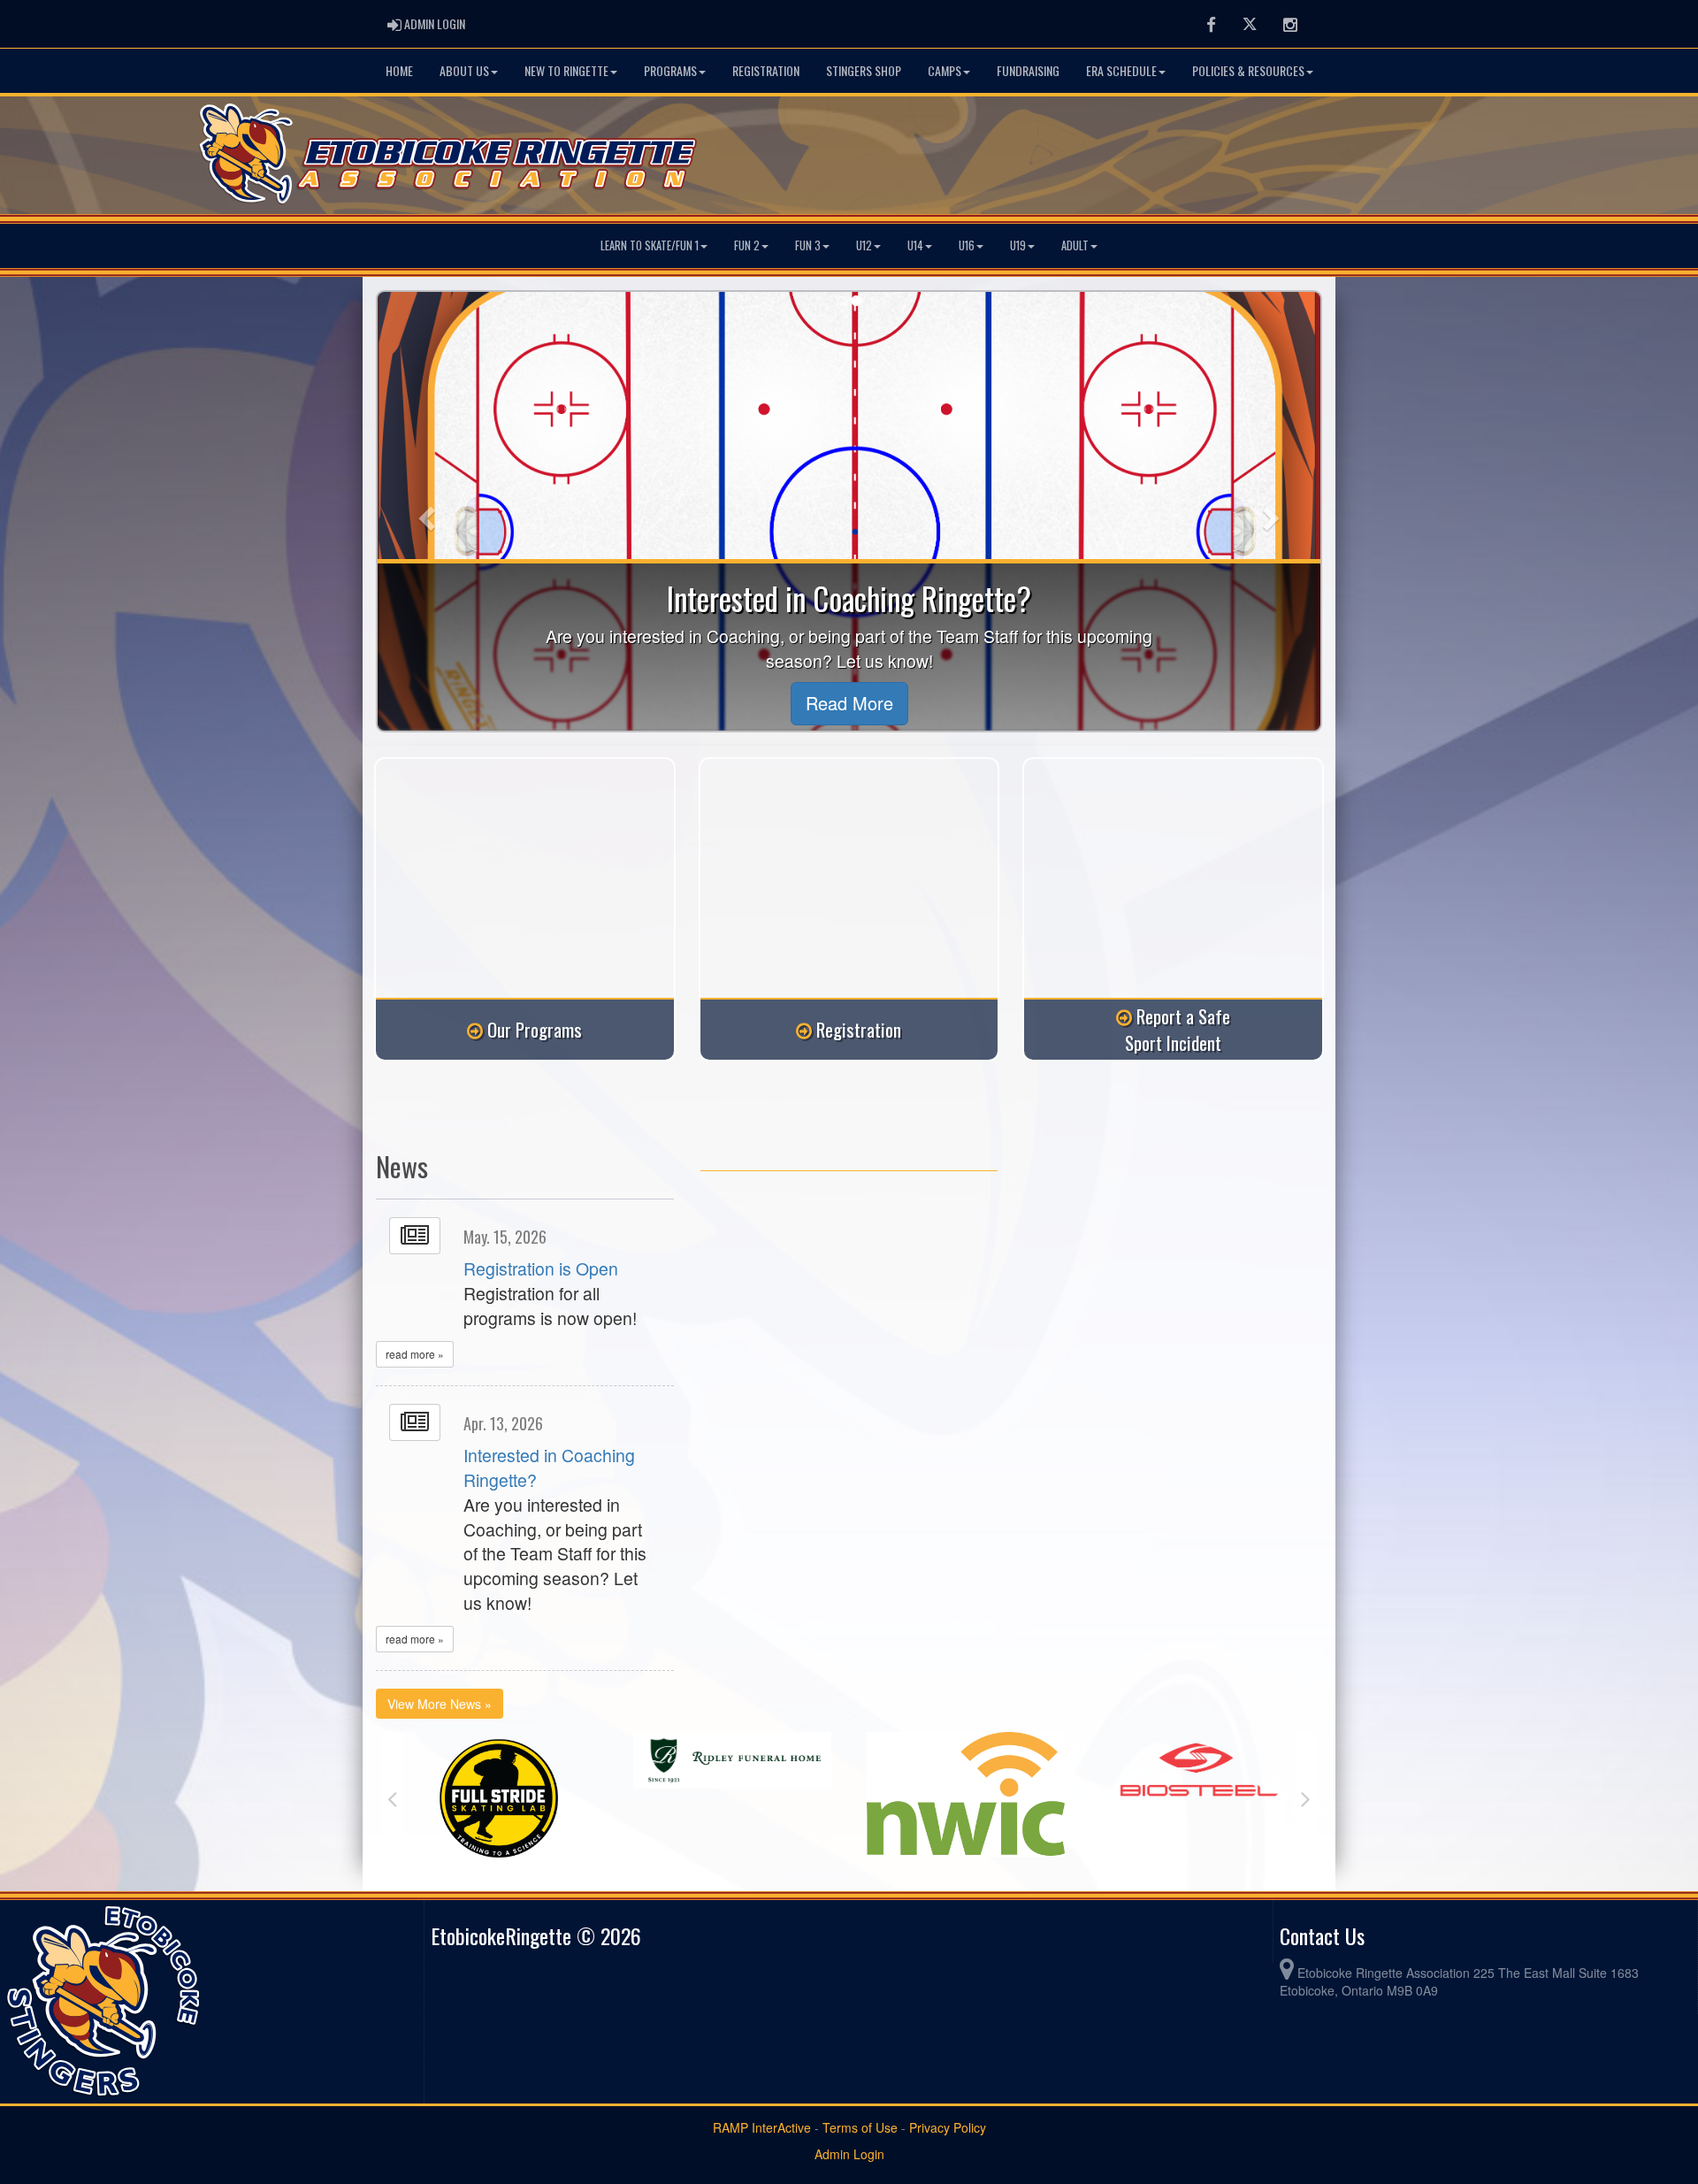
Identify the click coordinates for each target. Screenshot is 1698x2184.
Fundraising (1028, 70)
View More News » (440, 1704)
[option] (499, 1760)
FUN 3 (808, 245)
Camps (945, 70)
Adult (1075, 245)
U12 (864, 245)
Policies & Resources (1248, 70)
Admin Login (849, 2154)
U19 (1018, 245)
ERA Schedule (1121, 70)
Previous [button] (392, 1798)
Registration (766, 70)
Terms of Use (860, 2127)
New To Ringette (566, 70)
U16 (967, 245)
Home (399, 70)
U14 (915, 245)
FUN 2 (747, 245)
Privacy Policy (948, 2127)
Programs (670, 70)
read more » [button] (415, 1354)
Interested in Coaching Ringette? (549, 1467)
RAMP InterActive (762, 2127)
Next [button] (1306, 1798)
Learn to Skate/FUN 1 (650, 245)
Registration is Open (541, 1268)
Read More (849, 703)
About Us (464, 70)
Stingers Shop (864, 70)
